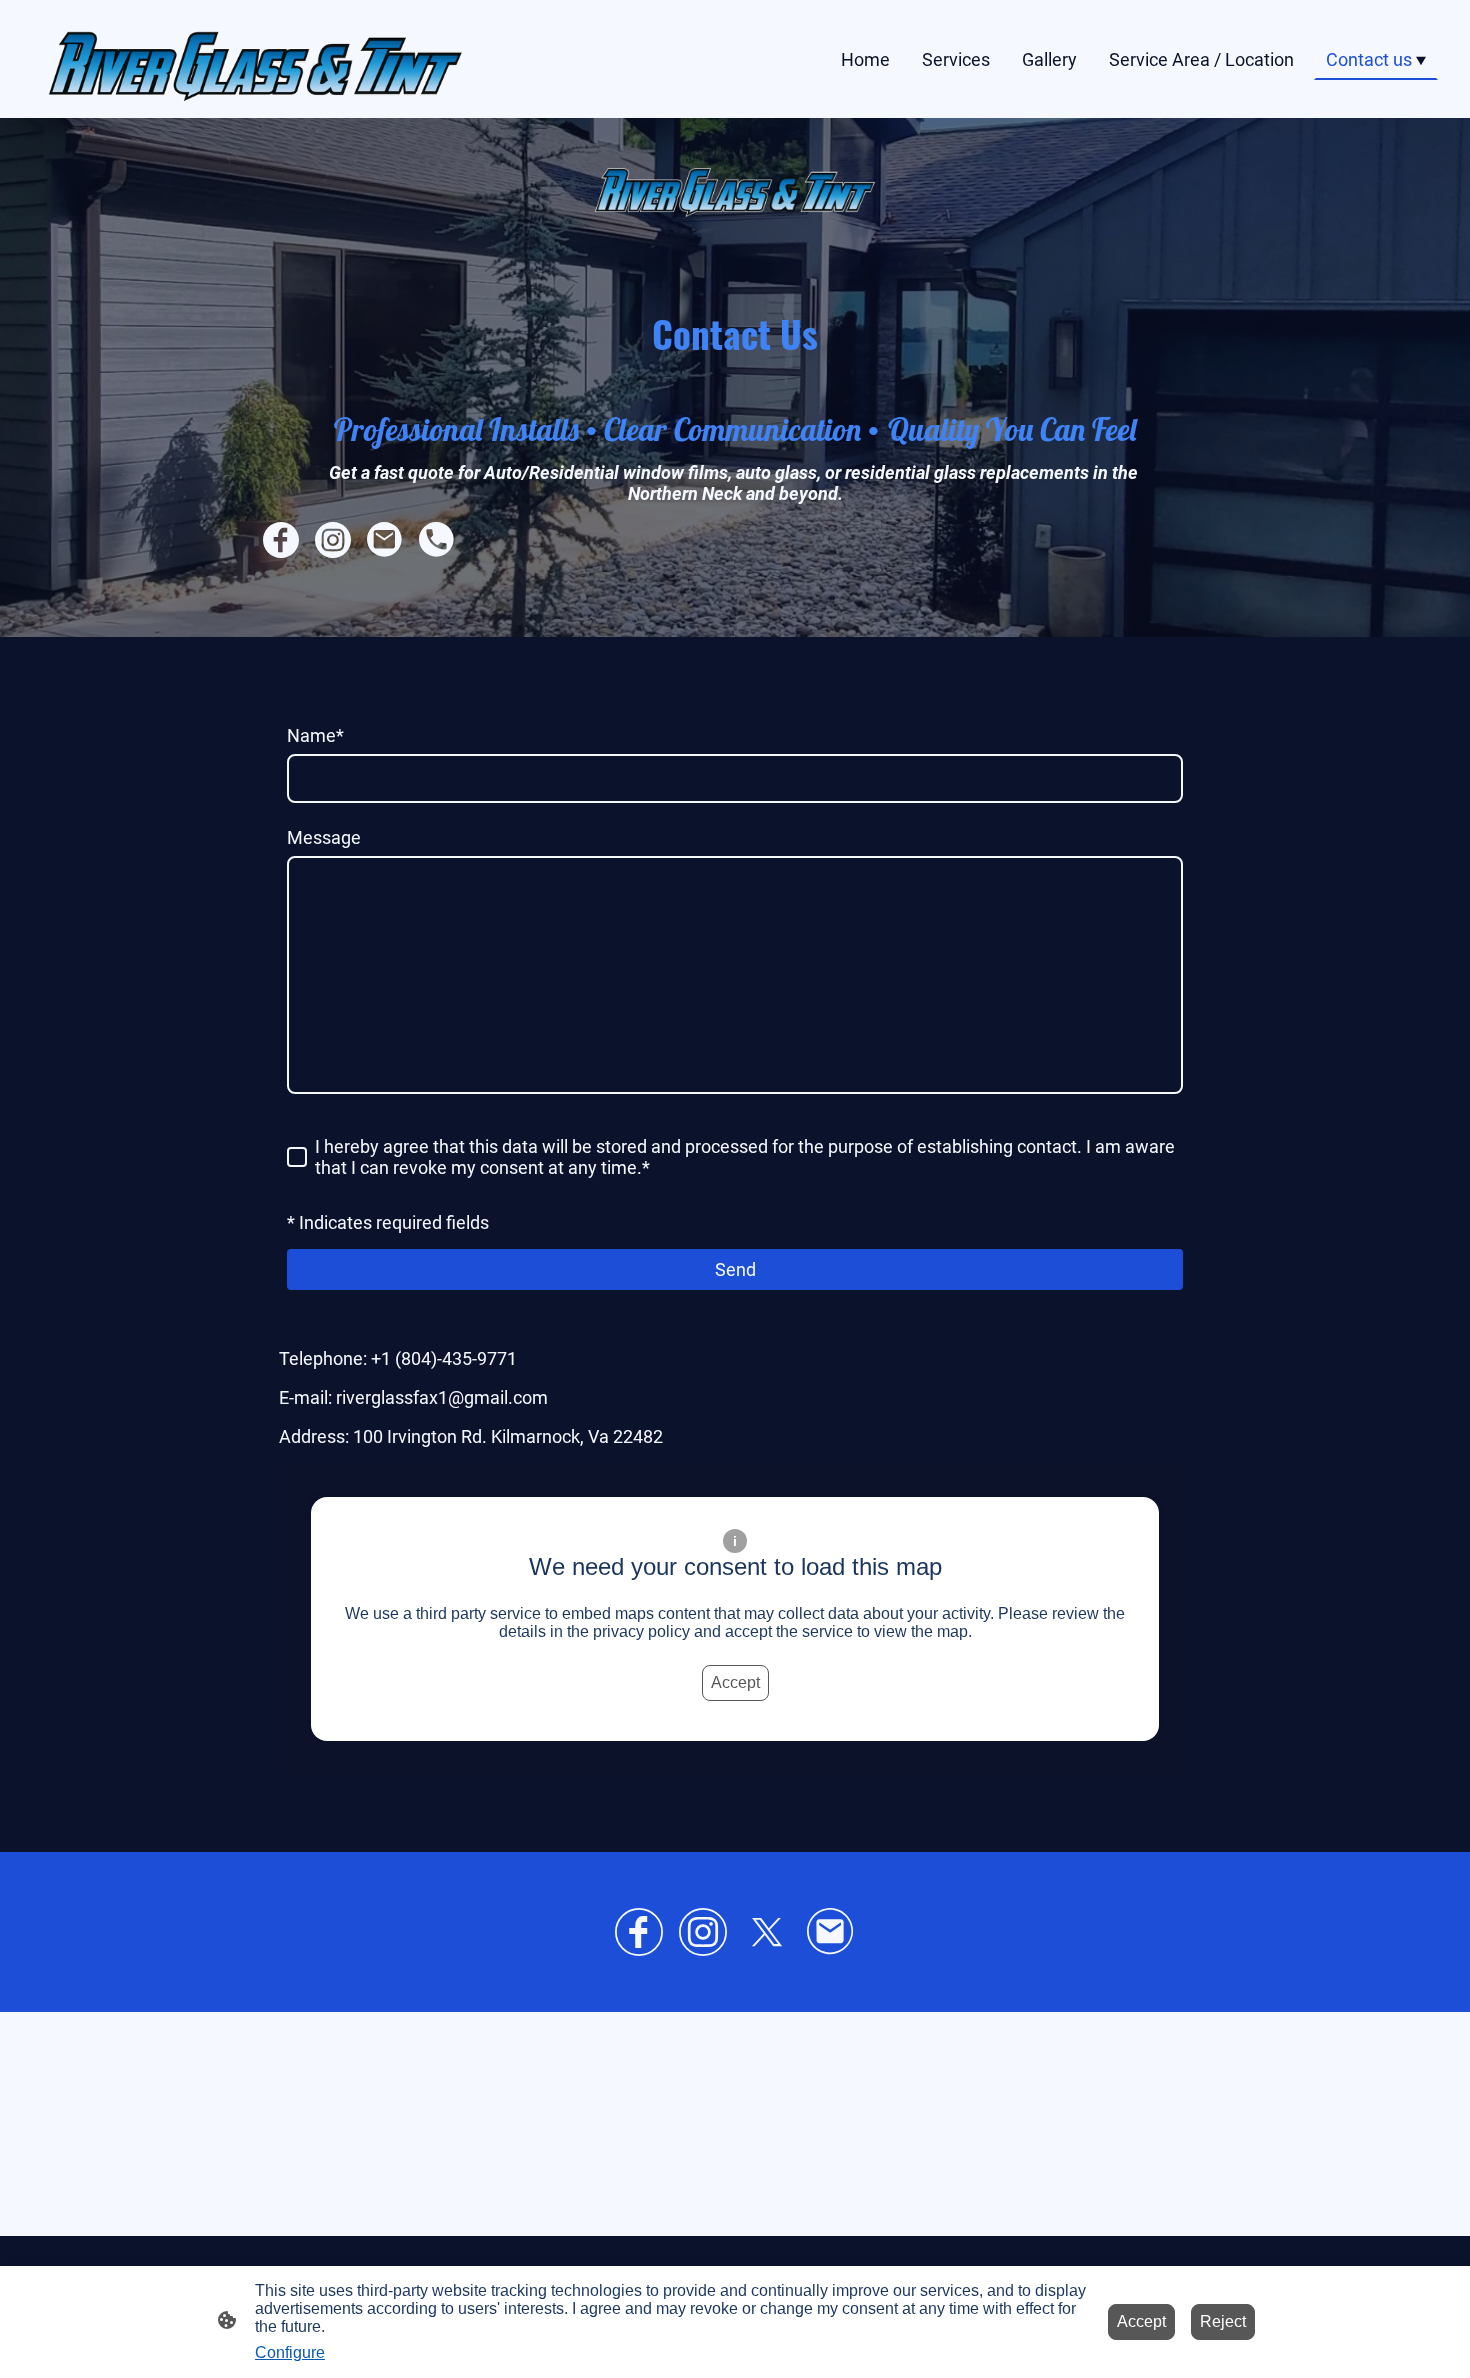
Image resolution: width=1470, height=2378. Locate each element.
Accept (735, 1682)
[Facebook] (639, 1932)
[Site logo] (255, 59)
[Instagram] (703, 1932)
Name (315, 735)
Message (324, 837)
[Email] (831, 1932)
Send (735, 1269)
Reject (1223, 2321)
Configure (290, 2352)
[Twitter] (767, 1932)
